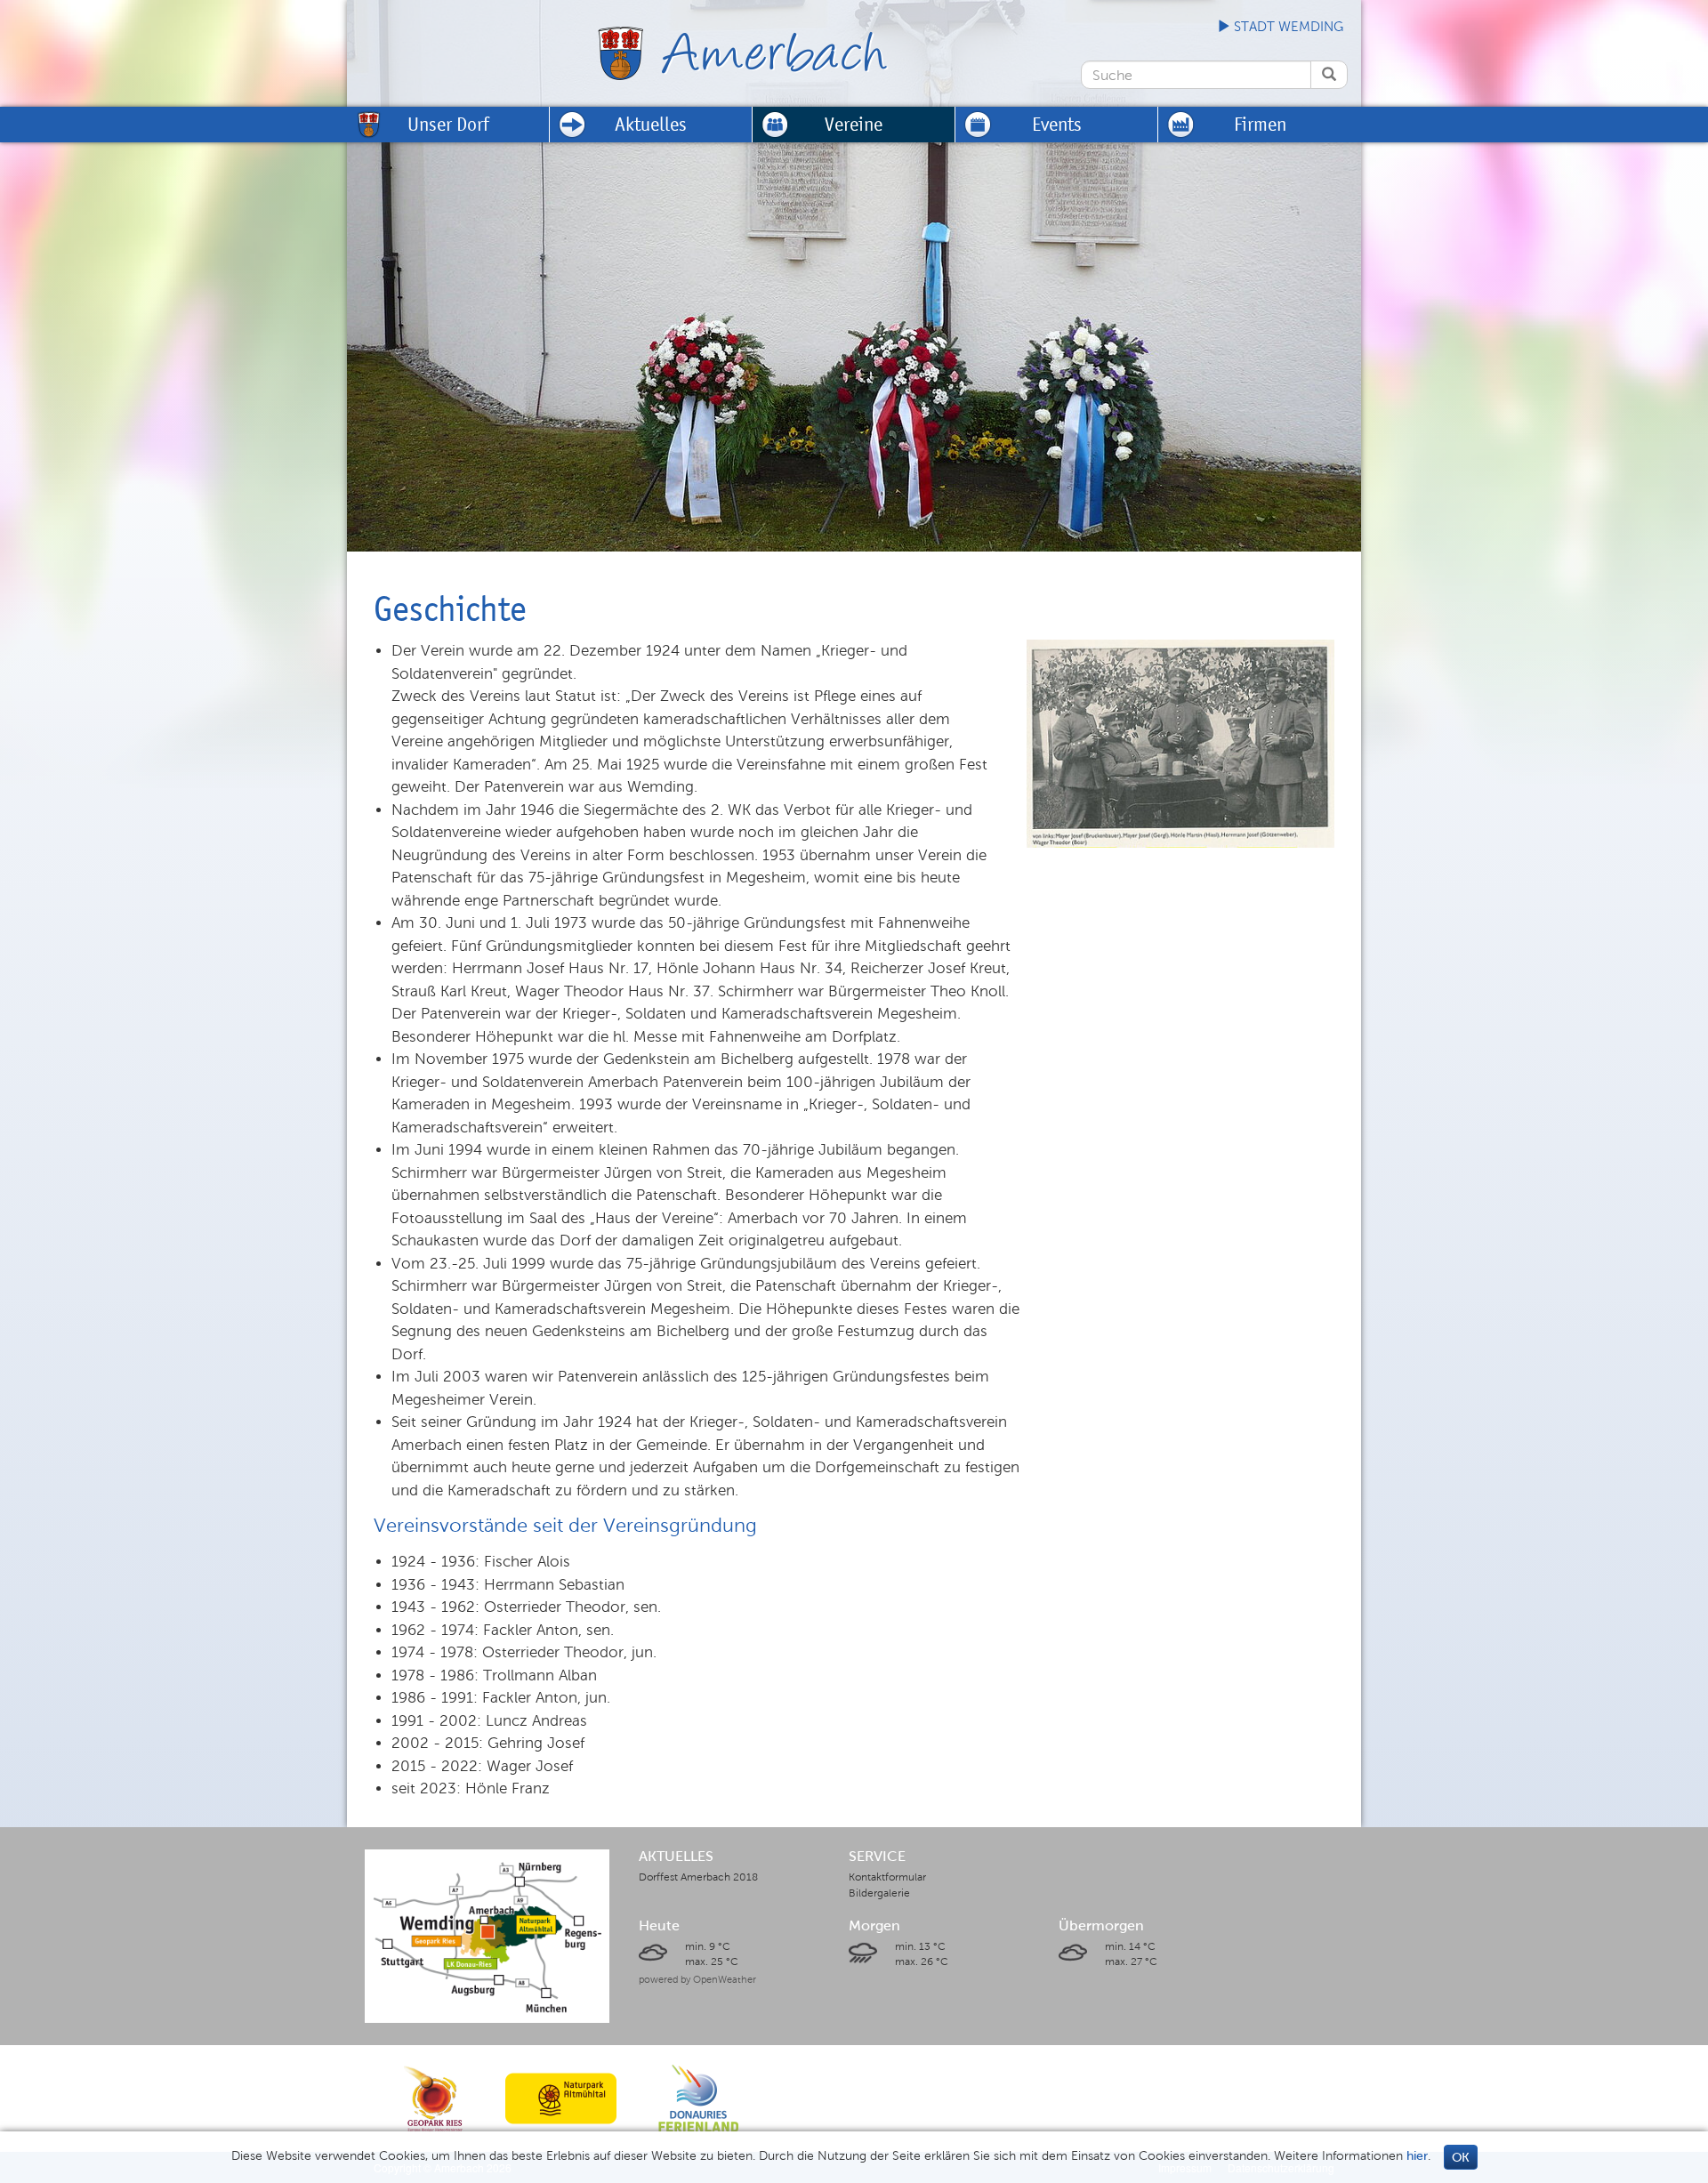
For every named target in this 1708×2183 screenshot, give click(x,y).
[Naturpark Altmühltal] (561, 2098)
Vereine (854, 124)
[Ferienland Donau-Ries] (698, 2098)
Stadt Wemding (1287, 27)
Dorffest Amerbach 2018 (698, 1877)
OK (1461, 2158)
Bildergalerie (879, 1893)
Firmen (1260, 124)
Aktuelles (651, 124)
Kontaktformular (887, 1877)
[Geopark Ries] (435, 2098)
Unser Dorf (448, 124)
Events (1057, 124)
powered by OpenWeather (697, 1979)
